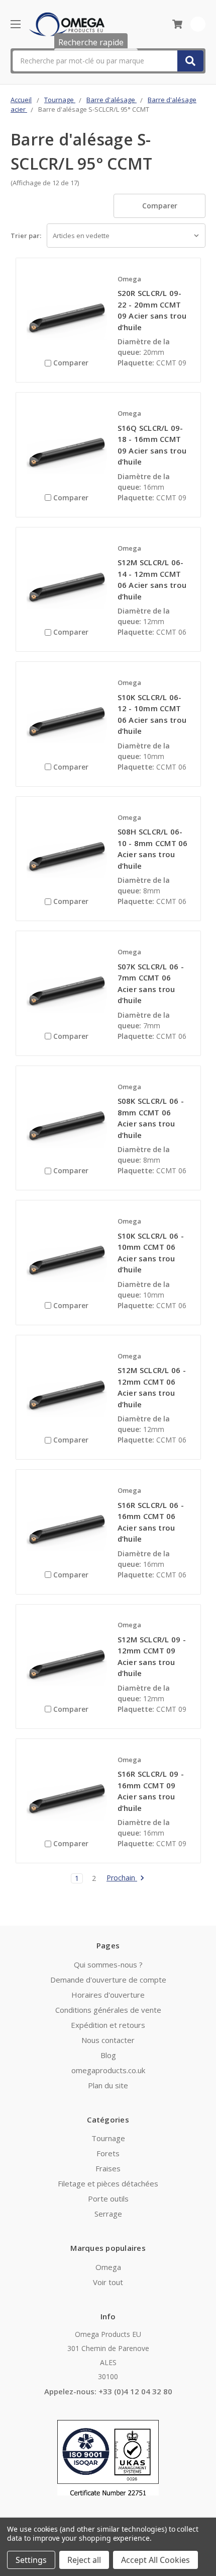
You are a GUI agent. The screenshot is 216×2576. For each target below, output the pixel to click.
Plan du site (108, 2085)
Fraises (108, 2168)
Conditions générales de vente (108, 2010)
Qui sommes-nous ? (108, 1964)
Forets (108, 2153)
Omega (108, 2267)
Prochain (122, 1878)
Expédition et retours (108, 2025)
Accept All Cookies (155, 2560)
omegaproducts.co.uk (108, 2070)
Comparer (160, 206)
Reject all (84, 2560)
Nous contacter (108, 2040)
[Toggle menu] (15, 24)
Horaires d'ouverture (108, 1995)
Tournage (108, 2138)
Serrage (108, 2214)
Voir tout (108, 2282)
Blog (108, 2055)
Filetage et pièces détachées (108, 2183)
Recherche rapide (91, 42)
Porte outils (108, 2199)
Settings (31, 2560)
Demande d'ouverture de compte (108, 1980)
